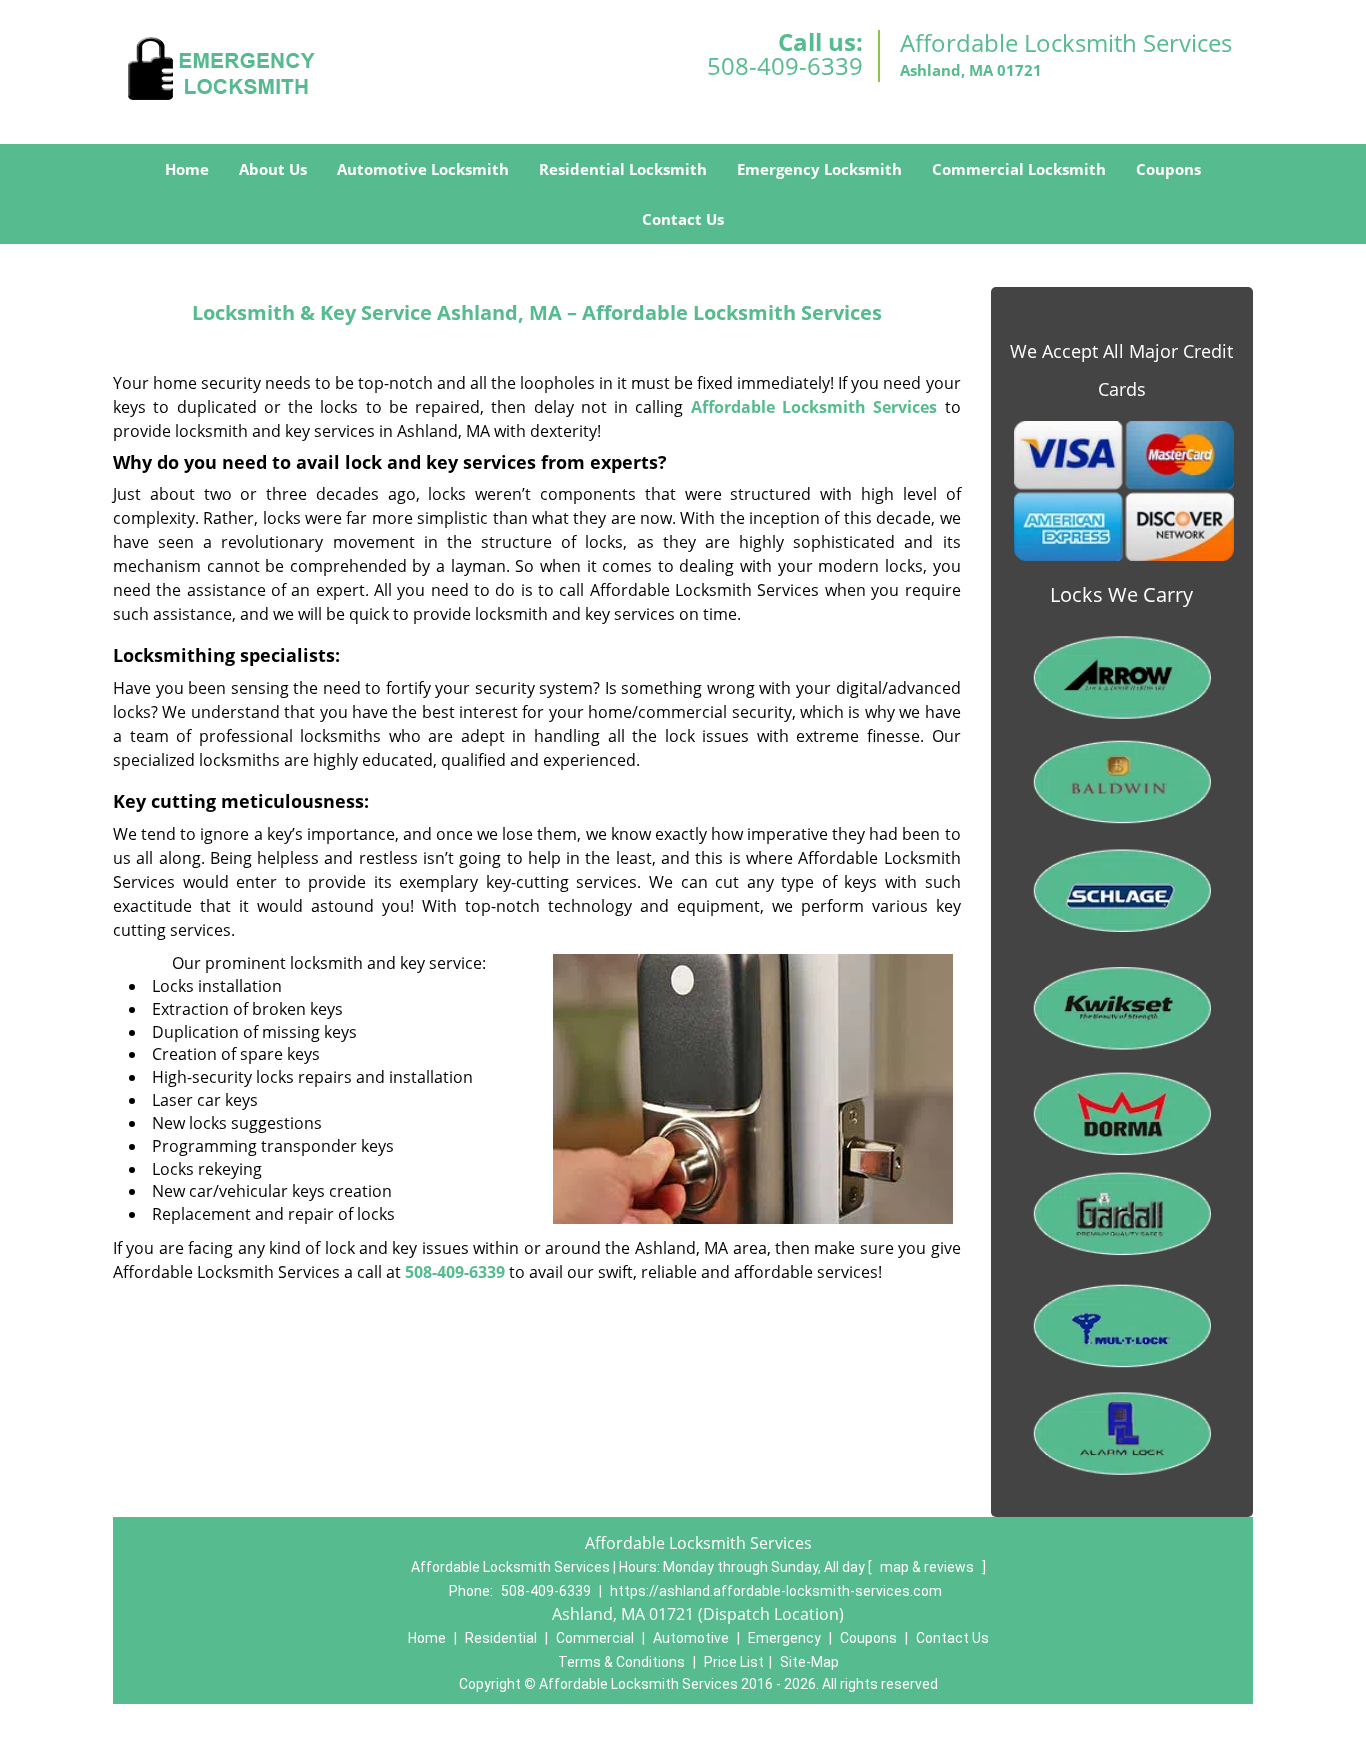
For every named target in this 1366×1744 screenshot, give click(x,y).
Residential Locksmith (623, 169)
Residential (501, 1638)
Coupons (1168, 169)
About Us (273, 169)
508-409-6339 (785, 65)
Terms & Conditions (621, 1662)
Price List (734, 1662)
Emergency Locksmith (819, 169)
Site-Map (809, 1662)
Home (187, 169)
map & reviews (928, 1567)
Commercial (595, 1638)
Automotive (691, 1638)
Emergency (784, 1638)
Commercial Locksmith (1019, 169)
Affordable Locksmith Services (814, 407)
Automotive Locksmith (423, 169)
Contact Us (683, 219)
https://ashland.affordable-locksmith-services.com (776, 1591)
